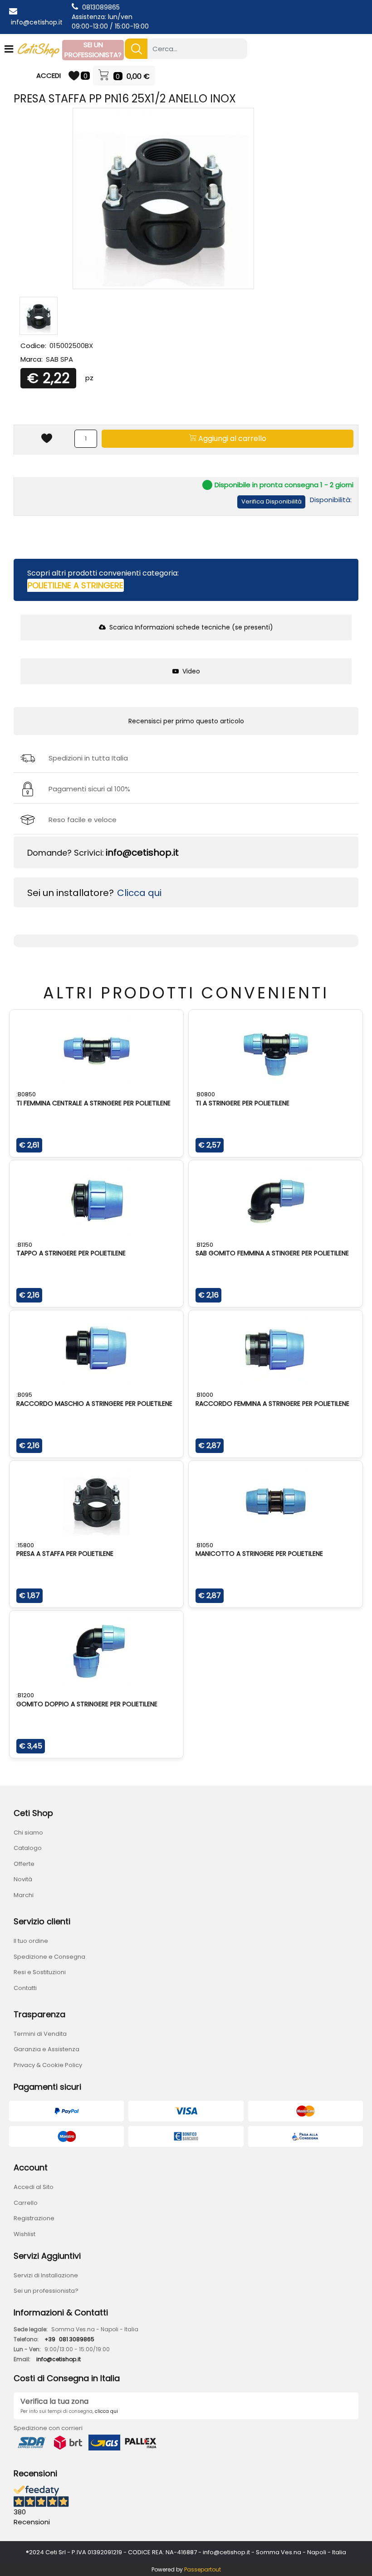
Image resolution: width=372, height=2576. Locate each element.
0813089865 (101, 7)
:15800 (25, 1545)
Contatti (25, 1988)
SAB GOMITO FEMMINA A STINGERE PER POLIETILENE (272, 1253)
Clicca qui (139, 893)
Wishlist (24, 2234)
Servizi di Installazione (46, 2275)
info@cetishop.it (37, 22)
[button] (136, 49)
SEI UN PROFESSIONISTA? (93, 50)
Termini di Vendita (40, 2034)
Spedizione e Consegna (49, 1957)
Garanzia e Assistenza (46, 2049)
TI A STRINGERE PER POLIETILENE (242, 1103)
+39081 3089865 (69, 2339)
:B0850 (26, 1094)
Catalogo (28, 1848)
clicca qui (106, 2411)
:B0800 (205, 1094)
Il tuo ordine (31, 1941)
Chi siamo (28, 1833)
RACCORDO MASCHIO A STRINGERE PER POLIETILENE (94, 1404)
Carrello (26, 2203)
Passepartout (203, 2569)
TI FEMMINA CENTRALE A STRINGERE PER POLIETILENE (93, 1103)
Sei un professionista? (46, 2291)
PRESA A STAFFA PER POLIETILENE (65, 1554)
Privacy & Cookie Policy (48, 2065)
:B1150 (24, 1245)
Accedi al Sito (34, 2187)
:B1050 (204, 1545)
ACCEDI (49, 75)
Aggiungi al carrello (231, 438)
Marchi (24, 1895)
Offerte (24, 1864)
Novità (23, 1879)
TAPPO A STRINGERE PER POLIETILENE (71, 1253)
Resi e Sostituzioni (40, 1972)
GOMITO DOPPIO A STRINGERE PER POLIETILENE (87, 1704)
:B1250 (204, 1245)
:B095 (24, 1395)
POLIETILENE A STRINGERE (76, 585)
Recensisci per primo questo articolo (186, 721)
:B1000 (204, 1395)
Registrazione (34, 2218)
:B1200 (25, 1695)
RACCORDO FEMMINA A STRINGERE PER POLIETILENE (272, 1404)
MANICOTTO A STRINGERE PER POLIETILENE (259, 1554)
